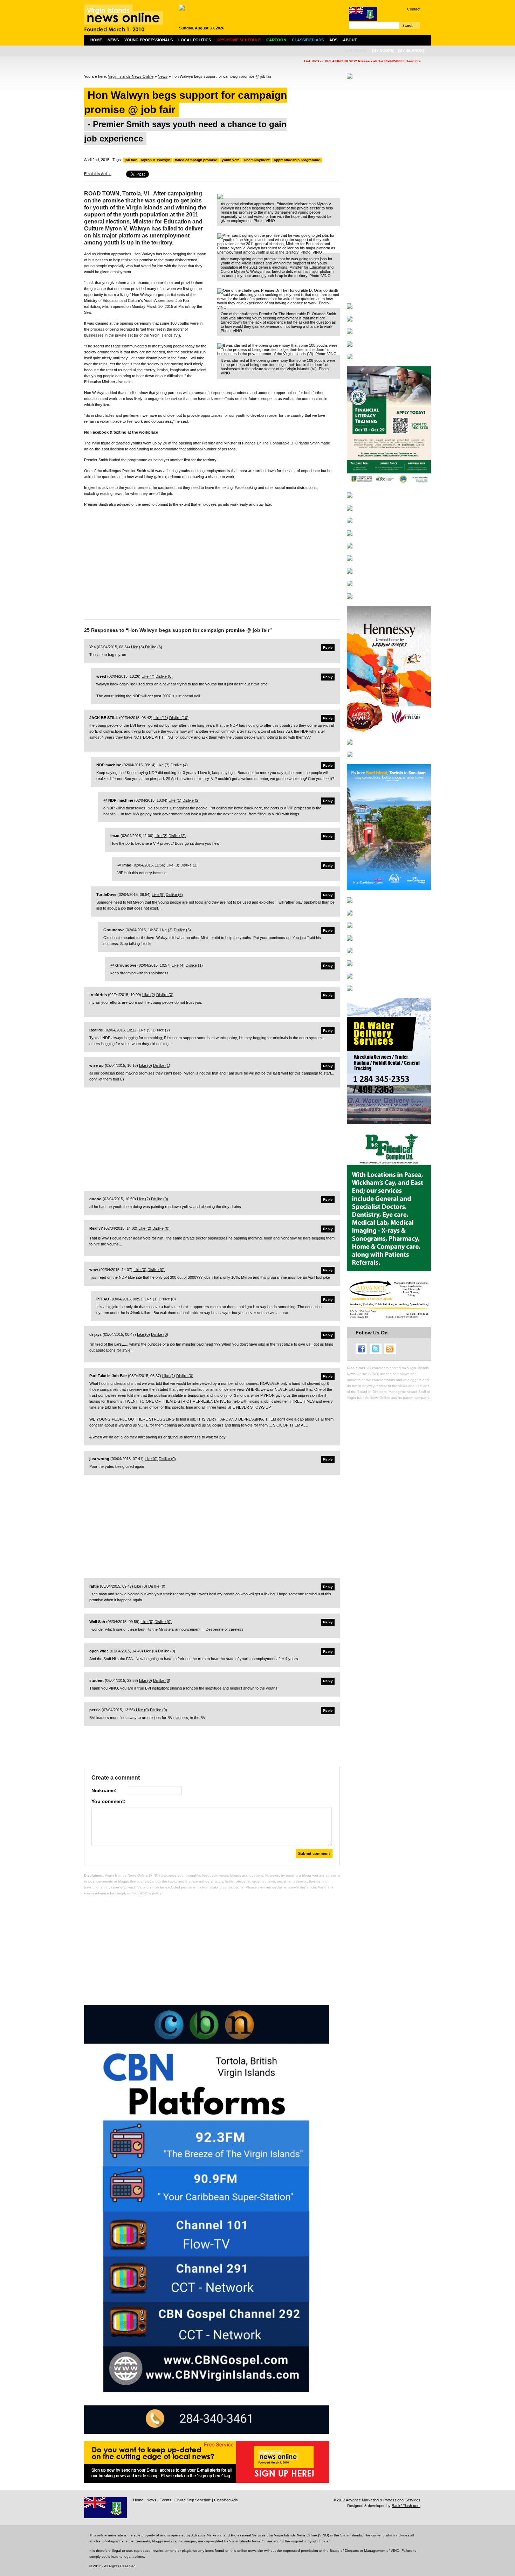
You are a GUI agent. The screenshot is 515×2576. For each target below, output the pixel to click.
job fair (131, 160)
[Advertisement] (212, 561)
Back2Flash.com (406, 2506)
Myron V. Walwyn (156, 160)
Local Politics (195, 40)
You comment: (109, 1801)
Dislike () (154, 647)
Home (96, 40)
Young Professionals (149, 40)
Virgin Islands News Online (131, 76)
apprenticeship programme (297, 160)
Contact (414, 9)
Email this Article (98, 174)
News (113, 40)
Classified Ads (226, 2500)
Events (165, 2500)
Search (408, 25)
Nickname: (104, 1790)
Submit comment (314, 1853)
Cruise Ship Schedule (193, 2500)
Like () (138, 647)
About (350, 40)
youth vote (231, 160)
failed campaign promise (196, 160)
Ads (333, 40)
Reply (328, 647)
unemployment (257, 160)
